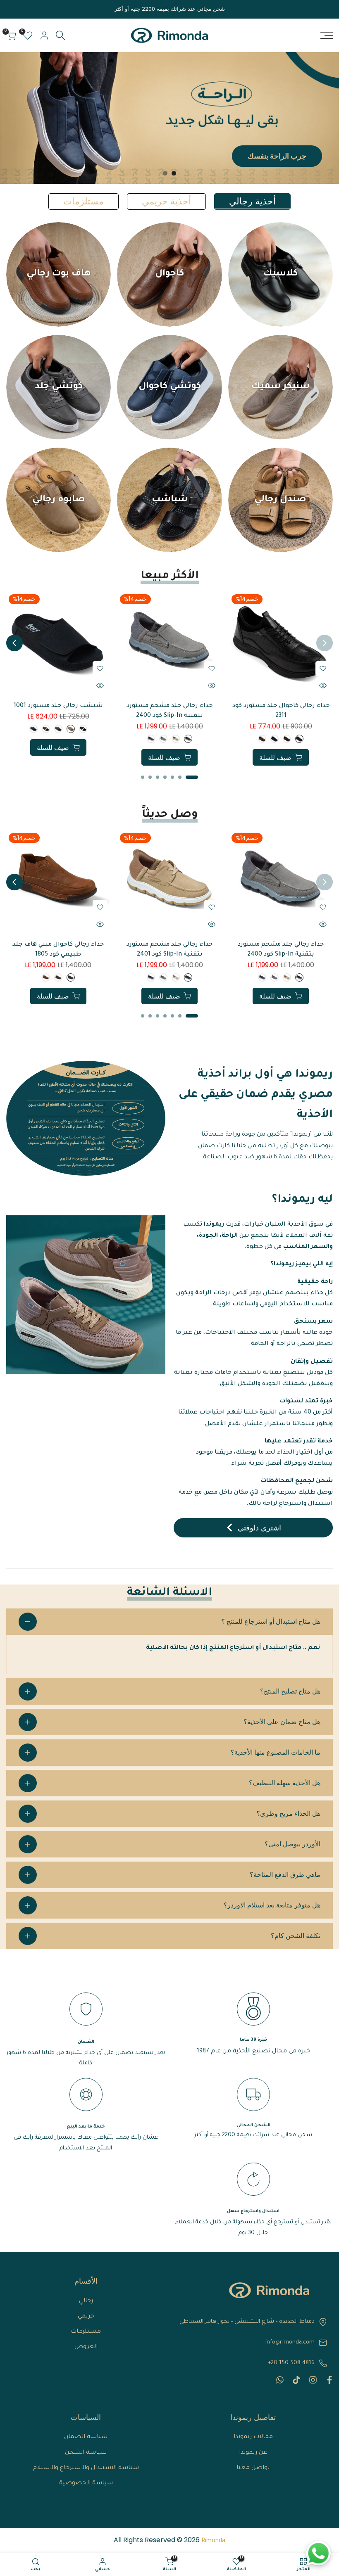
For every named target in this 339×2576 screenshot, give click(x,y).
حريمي (86, 2317)
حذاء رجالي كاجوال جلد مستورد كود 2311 (281, 711)
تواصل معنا (253, 2468)
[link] (169, 118)
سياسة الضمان (86, 2437)
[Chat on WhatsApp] (318, 2553)
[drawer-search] (60, 35)
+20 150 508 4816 (291, 2363)
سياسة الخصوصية (86, 2483)
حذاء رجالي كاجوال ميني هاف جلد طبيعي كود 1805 (58, 950)
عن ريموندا (253, 2453)
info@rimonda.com (290, 2342)
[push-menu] (327, 36)
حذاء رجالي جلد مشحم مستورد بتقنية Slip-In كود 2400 (169, 711)
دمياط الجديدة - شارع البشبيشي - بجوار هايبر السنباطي (247, 2322)
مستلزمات (86, 2332)
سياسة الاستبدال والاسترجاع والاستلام (86, 2468)
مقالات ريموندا (253, 2437)
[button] (323, 669)
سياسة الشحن (86, 2453)
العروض (86, 2347)
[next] (14, 643)
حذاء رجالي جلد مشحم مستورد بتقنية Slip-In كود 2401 (169, 950)
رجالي (86, 2301)
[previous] (325, 643)
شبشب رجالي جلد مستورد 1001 (58, 706)
